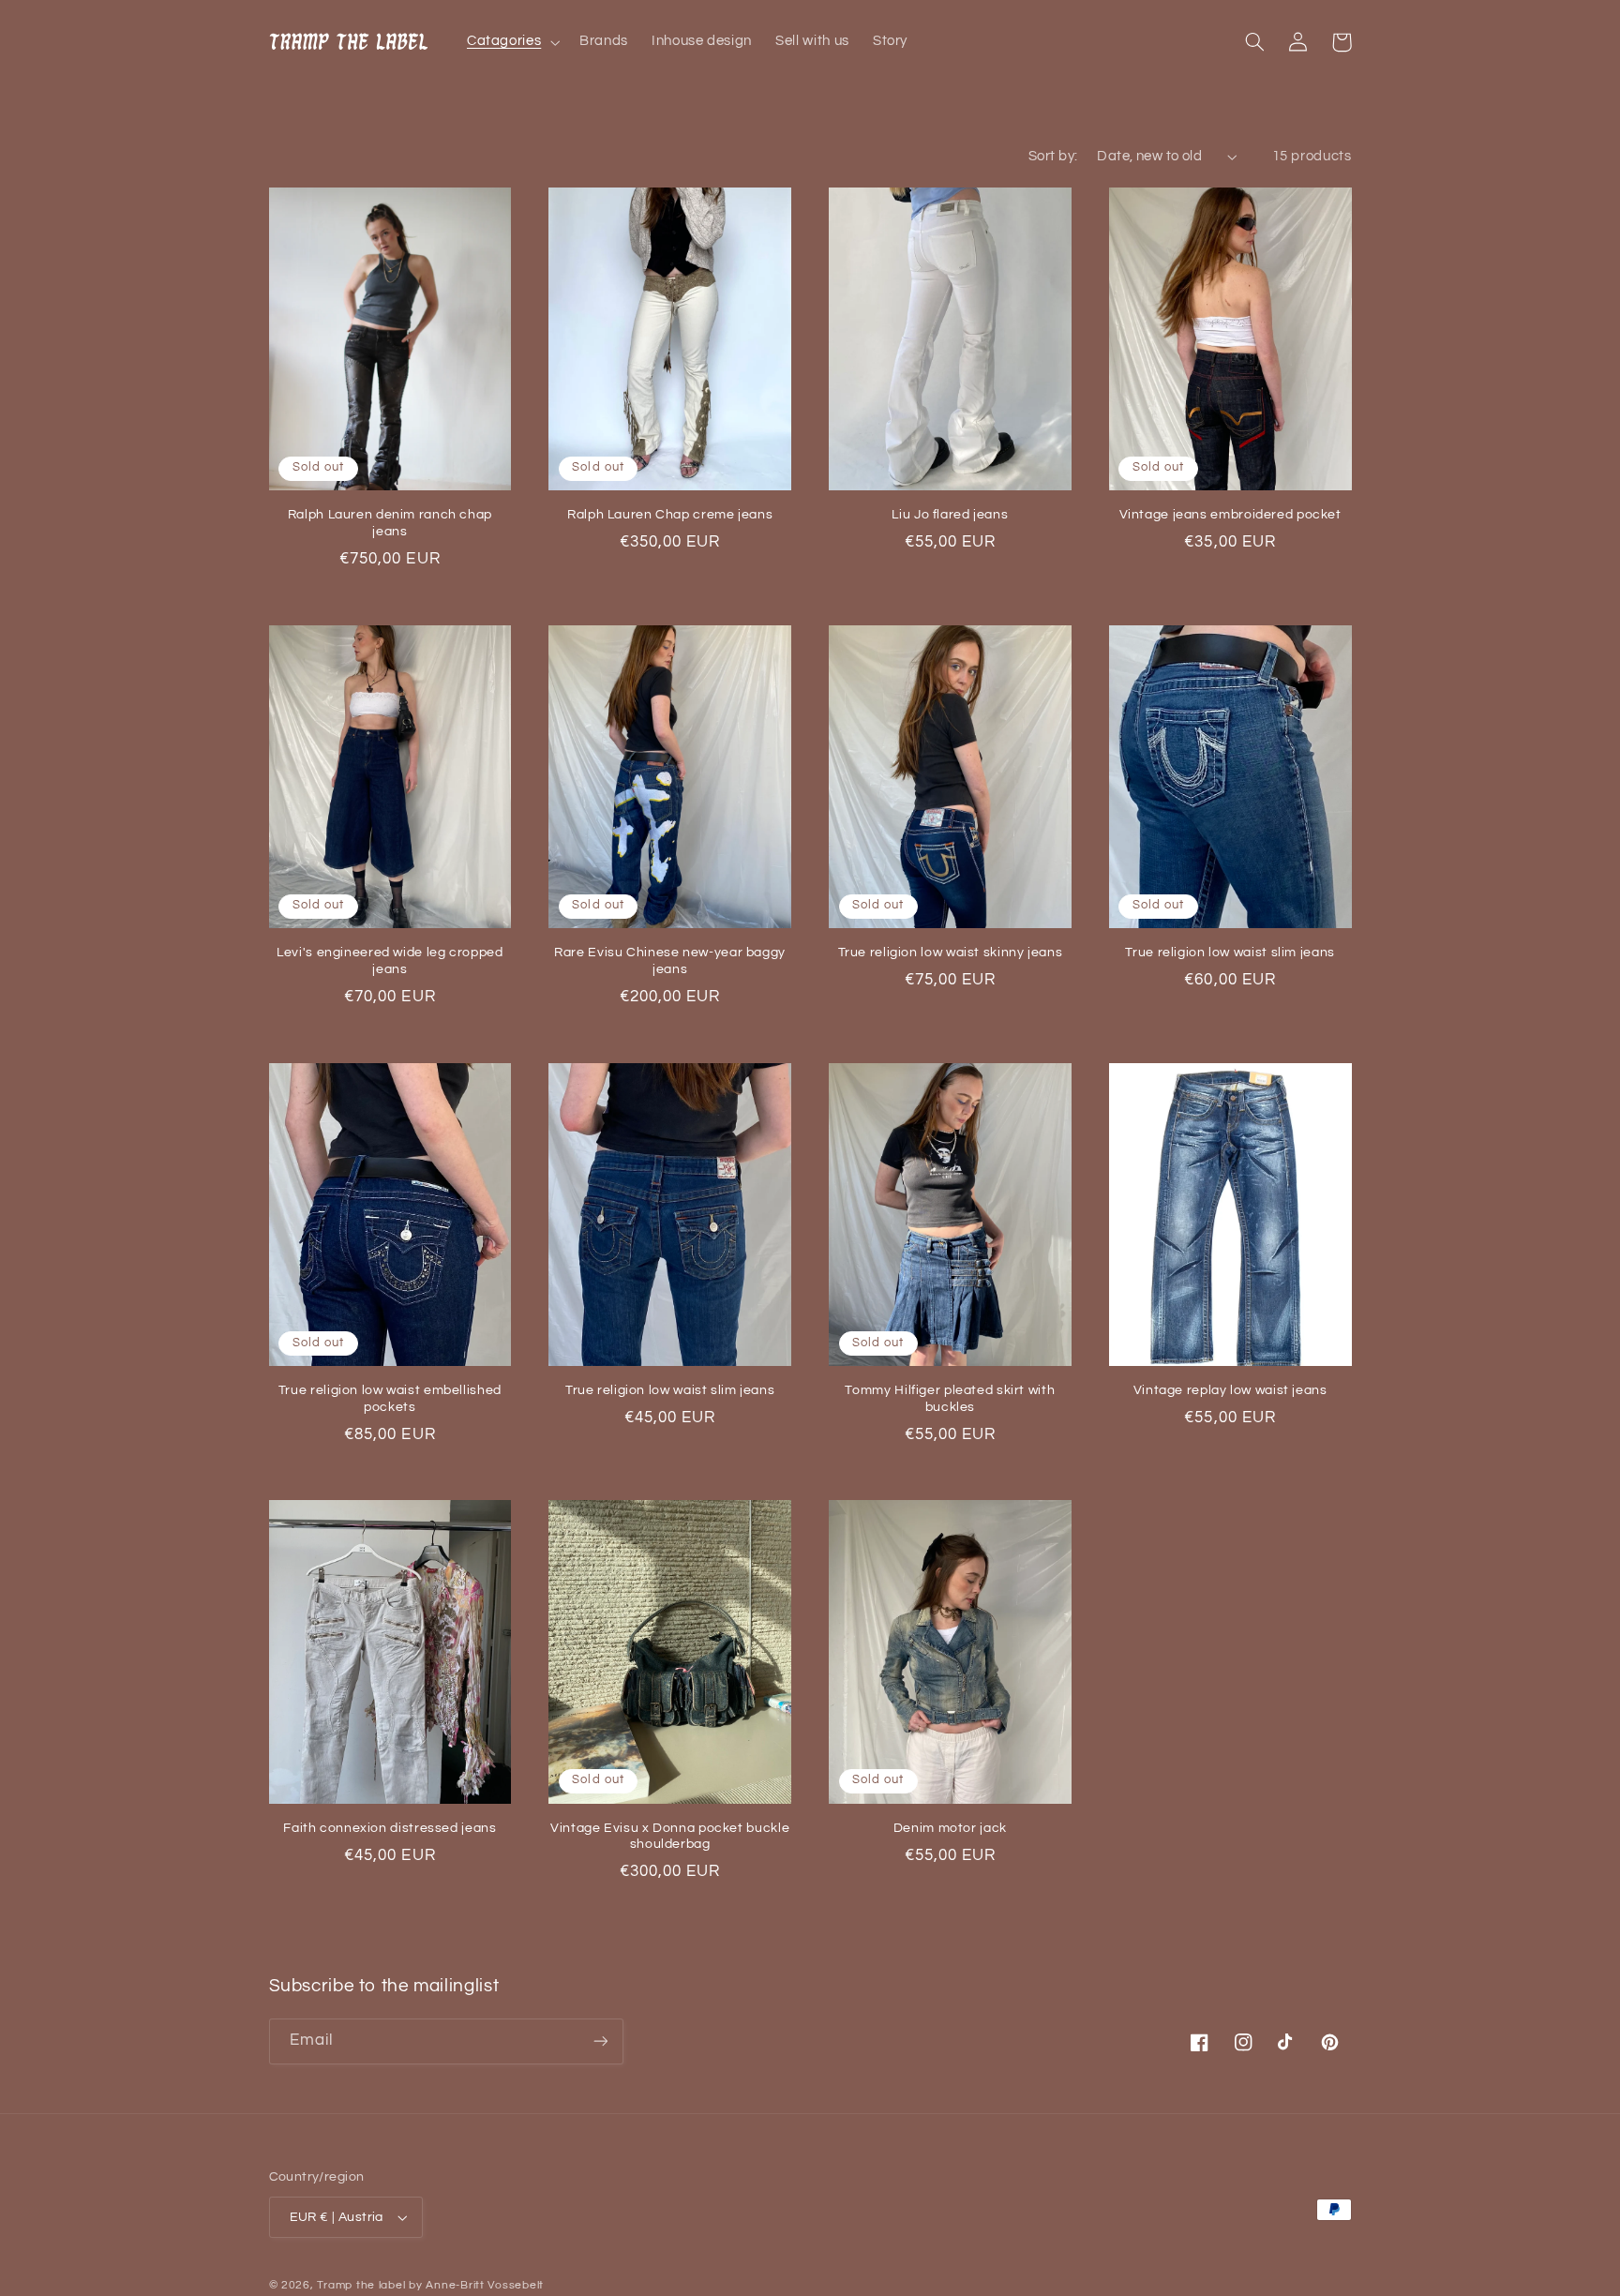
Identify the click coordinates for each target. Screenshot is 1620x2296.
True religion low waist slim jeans (1230, 953)
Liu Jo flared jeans (950, 515)
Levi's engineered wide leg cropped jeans (390, 961)
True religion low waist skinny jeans (951, 953)
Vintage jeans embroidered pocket (1230, 515)
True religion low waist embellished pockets (390, 1399)
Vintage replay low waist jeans (1230, 1390)
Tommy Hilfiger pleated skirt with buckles (950, 1399)
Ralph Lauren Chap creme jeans (670, 515)
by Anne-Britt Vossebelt (476, 2285)
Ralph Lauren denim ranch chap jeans (390, 523)
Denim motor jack (950, 1828)
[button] (511, 42)
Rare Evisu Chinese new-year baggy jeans (670, 961)
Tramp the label (361, 2285)
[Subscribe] (600, 2041)
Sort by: (1053, 156)
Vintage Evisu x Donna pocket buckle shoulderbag (670, 1837)
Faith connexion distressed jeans (390, 1828)
